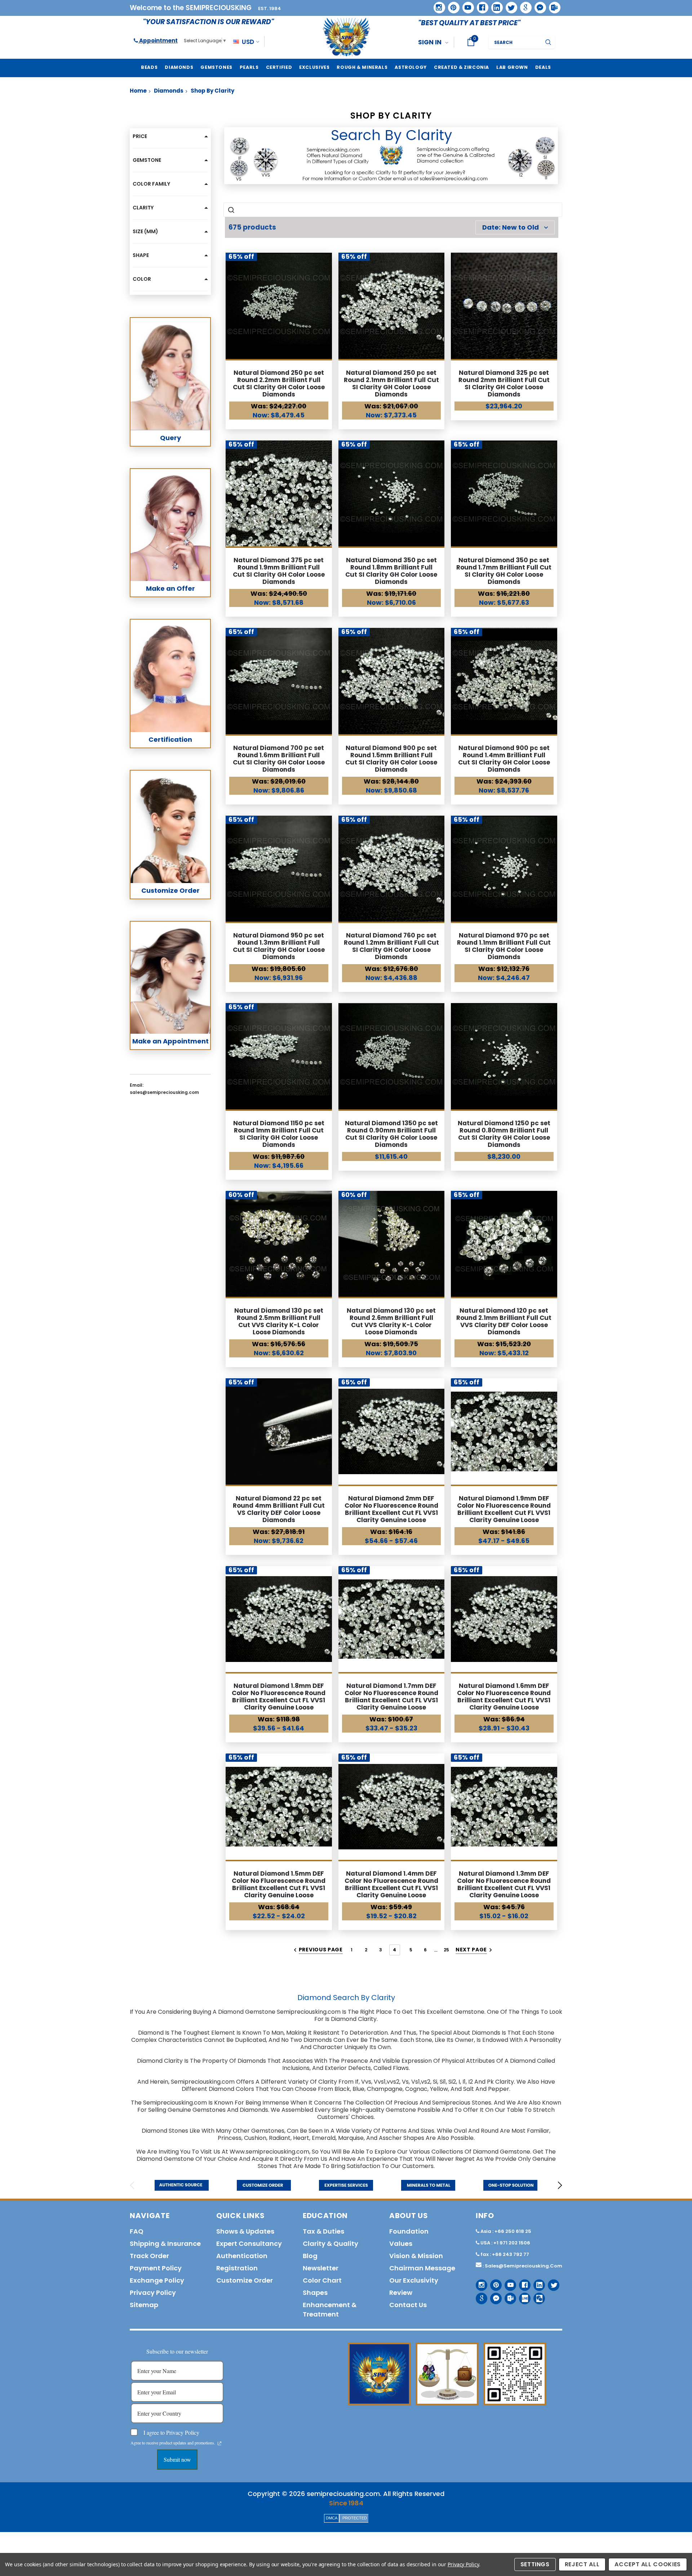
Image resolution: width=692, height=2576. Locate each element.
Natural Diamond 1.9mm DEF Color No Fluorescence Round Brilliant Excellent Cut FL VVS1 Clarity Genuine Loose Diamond (504, 1513)
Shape (141, 255)
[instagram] (437, 5)
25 (447, 1950)
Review (401, 2293)
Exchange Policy (157, 2280)
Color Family (151, 184)
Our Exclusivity (414, 2280)
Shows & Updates (245, 2231)
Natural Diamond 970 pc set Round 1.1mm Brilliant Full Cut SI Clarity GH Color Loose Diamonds (504, 946)
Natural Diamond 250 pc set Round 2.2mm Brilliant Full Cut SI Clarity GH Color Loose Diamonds (279, 383)
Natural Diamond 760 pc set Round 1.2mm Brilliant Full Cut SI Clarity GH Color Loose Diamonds (391, 946)
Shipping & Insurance (165, 2244)
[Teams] (552, 5)
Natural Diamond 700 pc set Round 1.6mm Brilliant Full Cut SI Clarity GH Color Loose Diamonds (279, 759)
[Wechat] (536, 2296)
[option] (182, 2185)
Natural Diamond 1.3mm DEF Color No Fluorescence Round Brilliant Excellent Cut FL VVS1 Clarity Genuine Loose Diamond (504, 1888)
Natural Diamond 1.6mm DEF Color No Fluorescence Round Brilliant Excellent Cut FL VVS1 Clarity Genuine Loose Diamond (504, 1700)
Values (401, 2244)
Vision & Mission (416, 2256)
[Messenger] (538, 5)
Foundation (409, 2231)
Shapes (315, 2293)
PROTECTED (355, 2518)
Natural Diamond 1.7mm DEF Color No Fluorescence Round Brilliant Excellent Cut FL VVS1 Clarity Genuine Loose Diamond (391, 1700)
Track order (149, 2256)
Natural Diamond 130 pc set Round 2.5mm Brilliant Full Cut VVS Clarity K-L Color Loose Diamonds (279, 1321)
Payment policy (156, 2268)
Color (142, 279)
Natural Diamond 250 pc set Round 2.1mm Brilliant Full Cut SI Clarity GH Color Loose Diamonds (391, 383)
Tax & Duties (323, 2231)
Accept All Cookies (648, 2564)
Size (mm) (145, 231)
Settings (535, 2564)
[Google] (523, 5)
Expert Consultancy (249, 2244)
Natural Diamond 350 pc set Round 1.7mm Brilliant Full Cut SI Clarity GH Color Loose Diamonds (504, 571)
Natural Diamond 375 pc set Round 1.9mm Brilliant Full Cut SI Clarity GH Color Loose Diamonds (279, 571)
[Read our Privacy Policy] (219, 2443)
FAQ (137, 2231)
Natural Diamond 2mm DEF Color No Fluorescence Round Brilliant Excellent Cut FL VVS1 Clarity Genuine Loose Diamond (391, 1513)
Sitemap (144, 2305)
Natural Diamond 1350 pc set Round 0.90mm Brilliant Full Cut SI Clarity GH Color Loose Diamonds (391, 1134)
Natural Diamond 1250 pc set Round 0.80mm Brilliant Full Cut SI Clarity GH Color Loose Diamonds (504, 1134)
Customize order (245, 2280)
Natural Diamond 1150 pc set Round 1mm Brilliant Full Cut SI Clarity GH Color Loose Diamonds (279, 1134)
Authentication (242, 2256)
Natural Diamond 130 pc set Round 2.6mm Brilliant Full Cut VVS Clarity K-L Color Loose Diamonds (391, 1321)
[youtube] (466, 5)
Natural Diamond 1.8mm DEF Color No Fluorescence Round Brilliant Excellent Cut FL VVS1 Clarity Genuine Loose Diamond (279, 1700)
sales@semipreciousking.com (524, 2266)
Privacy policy (153, 2293)
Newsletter (321, 2268)
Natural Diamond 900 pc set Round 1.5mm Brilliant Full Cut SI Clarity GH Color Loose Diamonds (391, 759)
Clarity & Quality (331, 2244)
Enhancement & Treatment (330, 2309)
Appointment (158, 41)
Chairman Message (422, 2268)
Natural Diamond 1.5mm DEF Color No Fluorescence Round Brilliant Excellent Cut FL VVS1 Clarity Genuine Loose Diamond (279, 1888)
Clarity (143, 208)
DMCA (332, 2518)
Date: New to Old (511, 227)
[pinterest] (451, 5)
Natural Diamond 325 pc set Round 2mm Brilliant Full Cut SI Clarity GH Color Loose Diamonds (504, 383)
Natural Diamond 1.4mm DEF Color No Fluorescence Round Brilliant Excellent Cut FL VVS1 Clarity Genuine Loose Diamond (391, 1888)
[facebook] (480, 5)
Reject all (582, 2564)
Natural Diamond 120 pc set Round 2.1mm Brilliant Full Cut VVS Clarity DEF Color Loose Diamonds (504, 1321)
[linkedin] (494, 5)
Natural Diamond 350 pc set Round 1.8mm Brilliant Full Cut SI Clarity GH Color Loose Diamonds (391, 571)
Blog (310, 2256)
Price (140, 136)
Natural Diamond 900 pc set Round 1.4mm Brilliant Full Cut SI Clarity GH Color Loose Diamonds (504, 759)
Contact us (408, 2305)
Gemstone (147, 160)
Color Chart (322, 2280)
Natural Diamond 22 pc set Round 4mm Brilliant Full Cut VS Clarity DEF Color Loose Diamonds (279, 1509)
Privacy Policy (463, 2564)
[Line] (522, 2296)
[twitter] (509, 5)
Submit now (177, 2459)
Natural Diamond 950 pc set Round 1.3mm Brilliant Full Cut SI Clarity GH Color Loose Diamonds (279, 946)
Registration (237, 2268)
